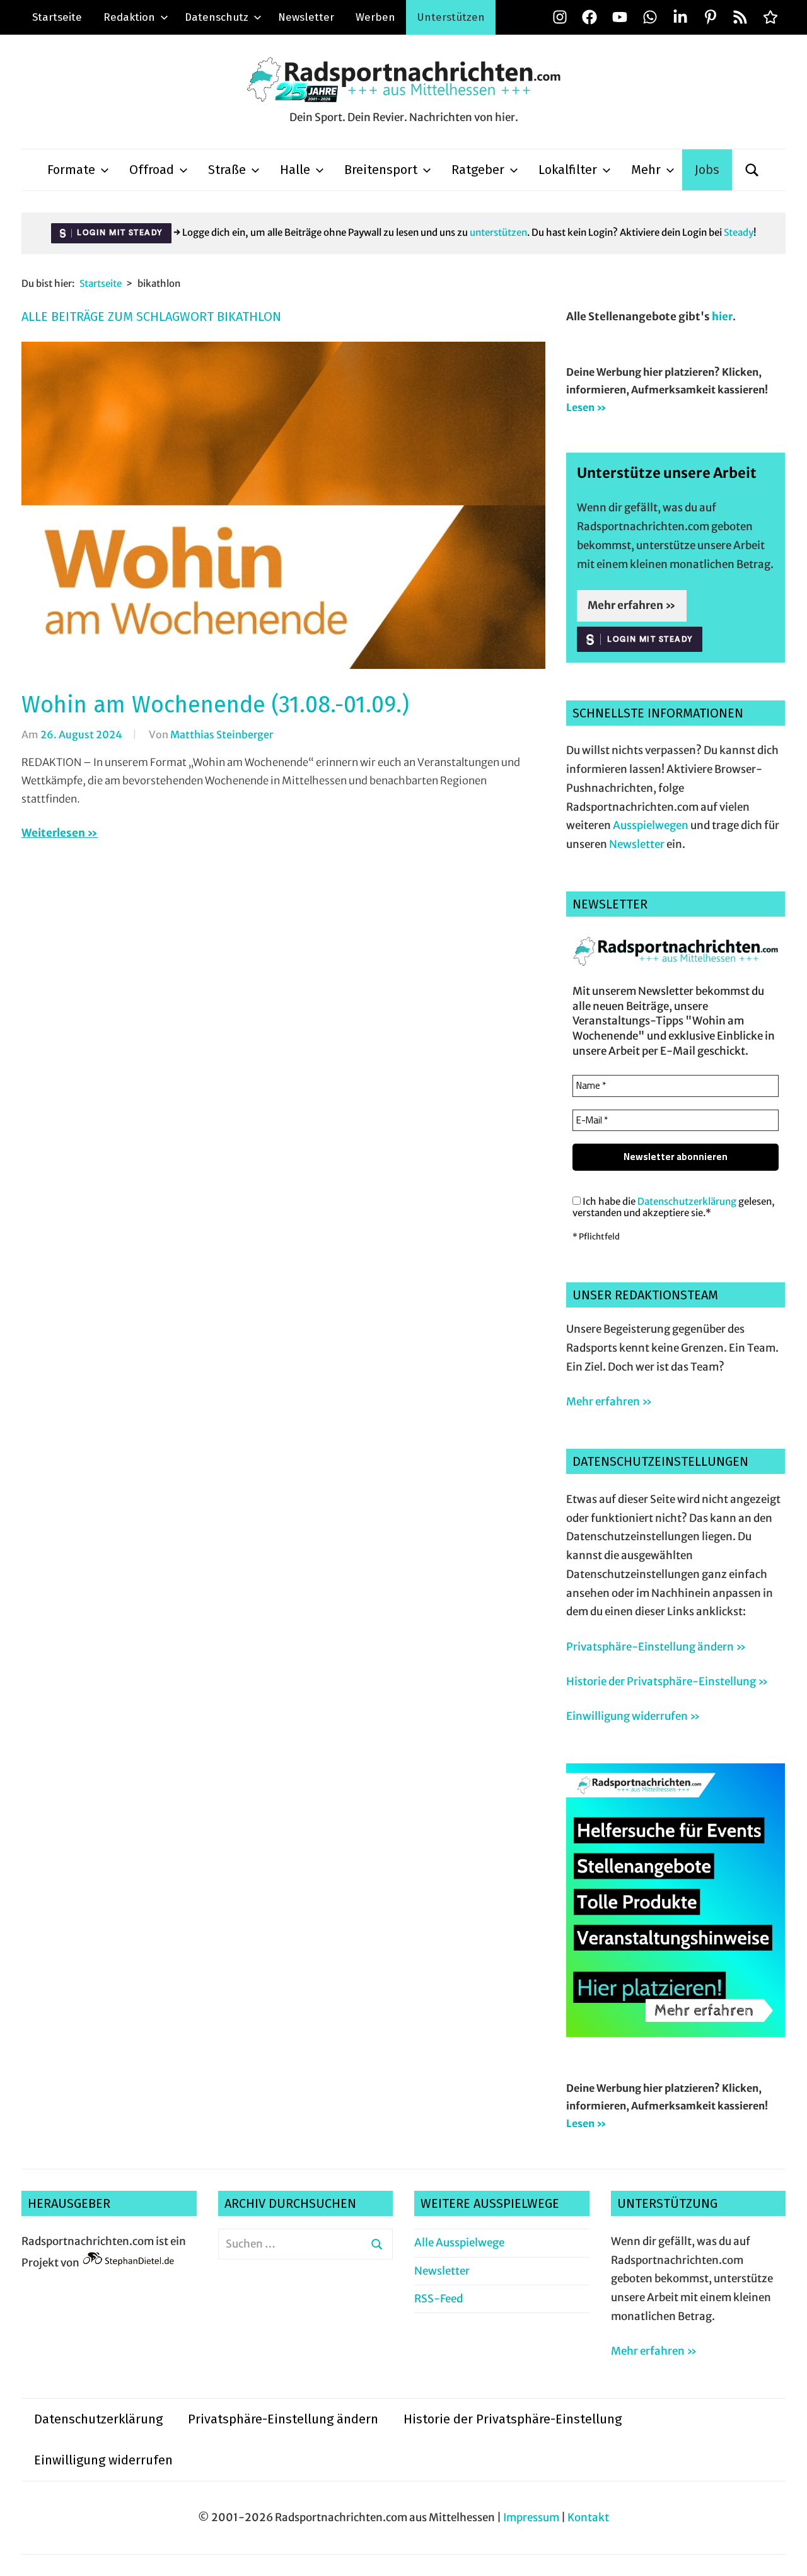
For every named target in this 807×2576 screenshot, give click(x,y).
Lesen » (586, 407)
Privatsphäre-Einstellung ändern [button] (283, 2419)
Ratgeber (478, 170)
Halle (295, 170)
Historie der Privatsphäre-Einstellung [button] (513, 2419)
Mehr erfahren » (632, 605)
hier (722, 316)
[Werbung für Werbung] (676, 2033)
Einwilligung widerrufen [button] (103, 2460)
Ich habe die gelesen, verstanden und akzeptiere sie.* (674, 1207)
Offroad (152, 170)
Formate (71, 170)
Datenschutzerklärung (687, 1201)
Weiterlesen (53, 833)
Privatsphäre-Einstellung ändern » (656, 1647)
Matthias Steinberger (222, 734)
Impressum (531, 2517)
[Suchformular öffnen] (752, 170)
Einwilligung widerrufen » (633, 1716)
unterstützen (498, 232)
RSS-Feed (438, 2299)
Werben (375, 17)
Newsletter (306, 17)
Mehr (646, 170)
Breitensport (381, 170)
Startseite (57, 17)
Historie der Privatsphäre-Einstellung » (667, 1681)
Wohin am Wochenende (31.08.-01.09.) (215, 705)
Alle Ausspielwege (459, 2242)
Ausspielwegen (651, 825)
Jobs (707, 170)
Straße (227, 170)
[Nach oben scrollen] (785, 2554)
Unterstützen (451, 17)
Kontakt (588, 2517)
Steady (739, 232)
